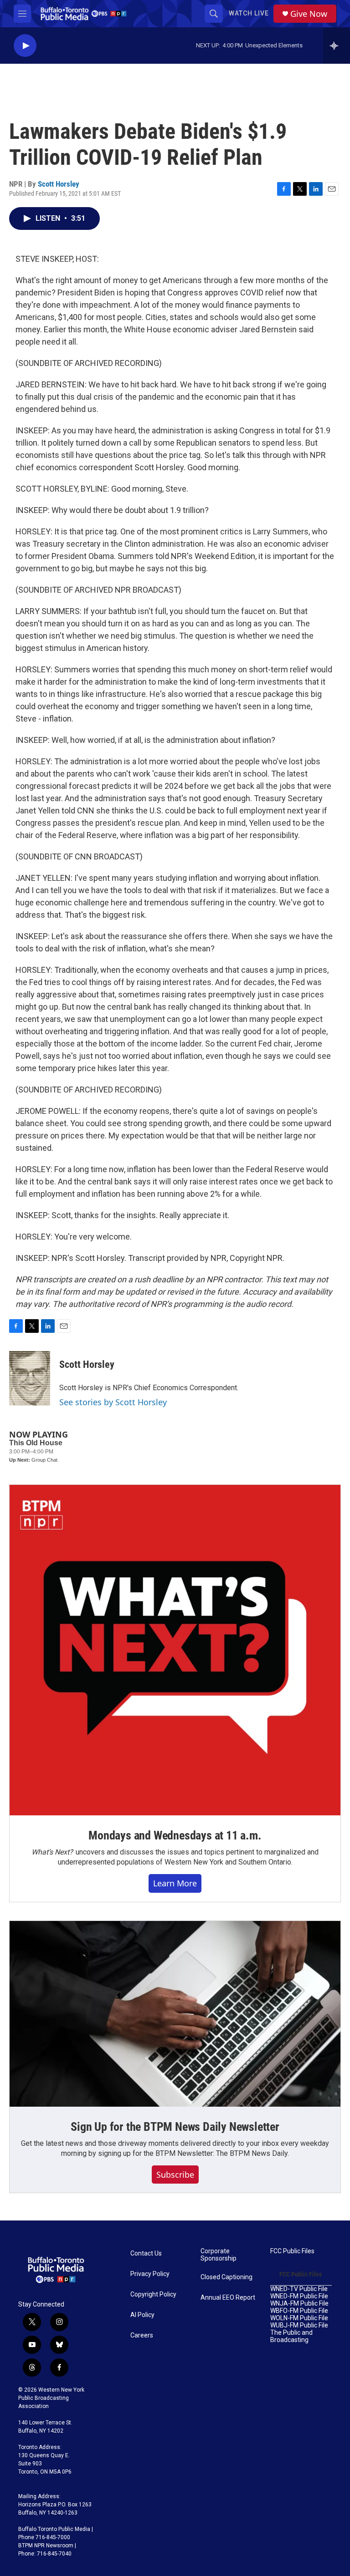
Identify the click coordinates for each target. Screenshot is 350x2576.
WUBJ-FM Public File (299, 2325)
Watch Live (249, 13)
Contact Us (146, 2253)
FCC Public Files (292, 2251)
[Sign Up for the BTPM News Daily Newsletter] (175, 2014)
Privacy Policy (150, 2274)
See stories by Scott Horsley (113, 1402)
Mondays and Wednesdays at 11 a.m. (175, 1835)
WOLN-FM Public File (299, 2318)
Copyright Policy (153, 2294)
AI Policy (142, 2315)
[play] (25, 46)
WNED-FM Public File (299, 2296)
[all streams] (337, 46)
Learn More (175, 1883)
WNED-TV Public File (299, 2289)
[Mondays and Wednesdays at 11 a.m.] (175, 1650)
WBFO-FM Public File (299, 2311)
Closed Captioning (226, 2277)
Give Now (309, 14)
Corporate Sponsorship (219, 2255)
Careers (142, 2335)
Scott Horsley (59, 184)
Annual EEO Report (228, 2298)
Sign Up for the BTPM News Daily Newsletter (175, 2127)
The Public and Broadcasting (291, 2336)
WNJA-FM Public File (299, 2304)
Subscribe (175, 2175)
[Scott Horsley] (30, 1378)
